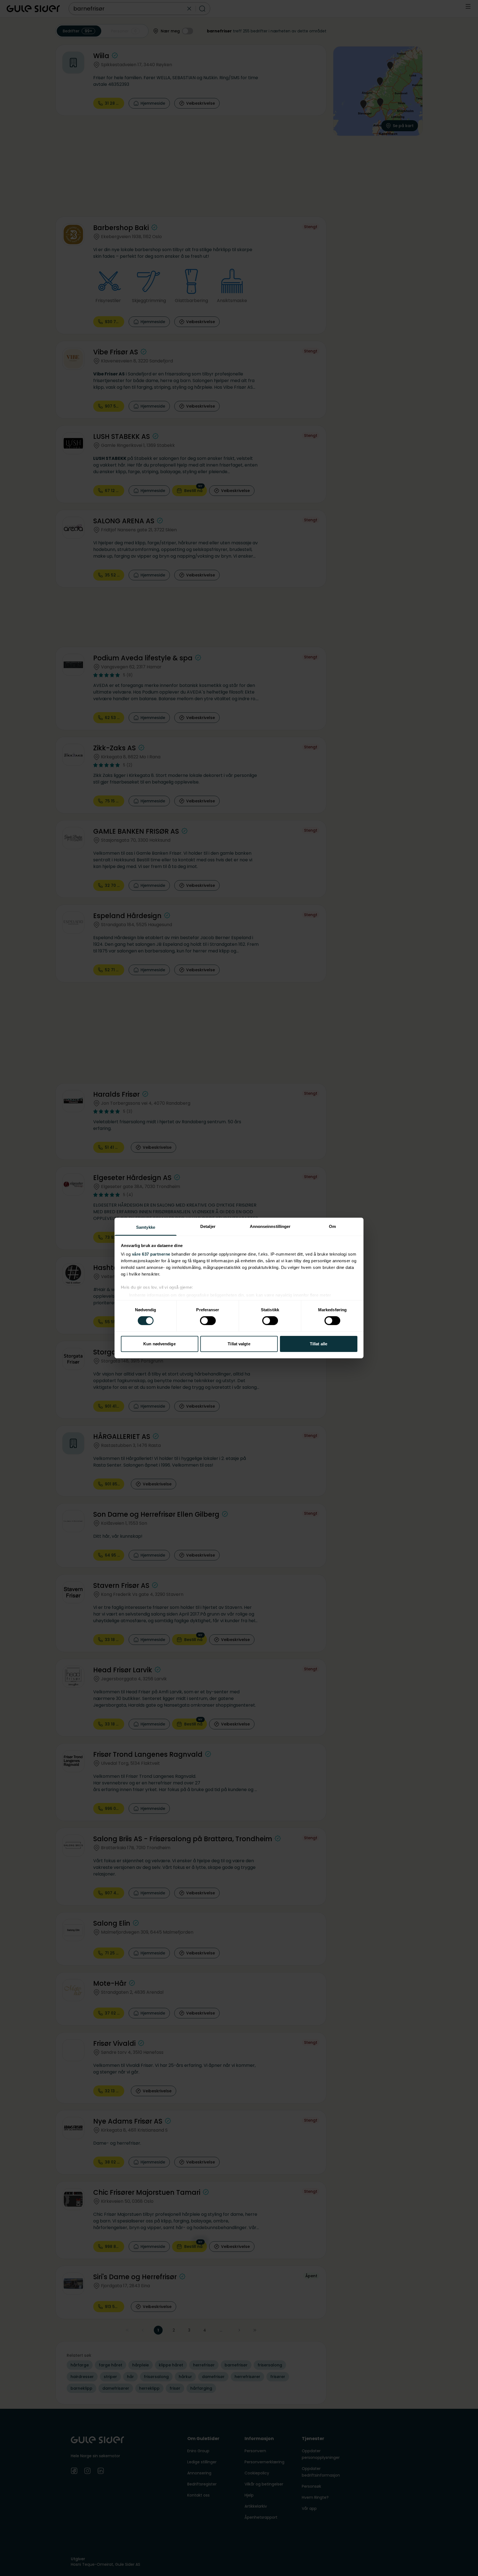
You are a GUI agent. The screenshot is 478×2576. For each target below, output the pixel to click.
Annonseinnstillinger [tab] (270, 1226)
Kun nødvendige (159, 1344)
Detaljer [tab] (208, 1226)
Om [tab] (332, 1226)
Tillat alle (319, 1344)
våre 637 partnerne (151, 1254)
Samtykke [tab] (146, 1227)
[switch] (208, 1321)
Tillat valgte (239, 1344)
